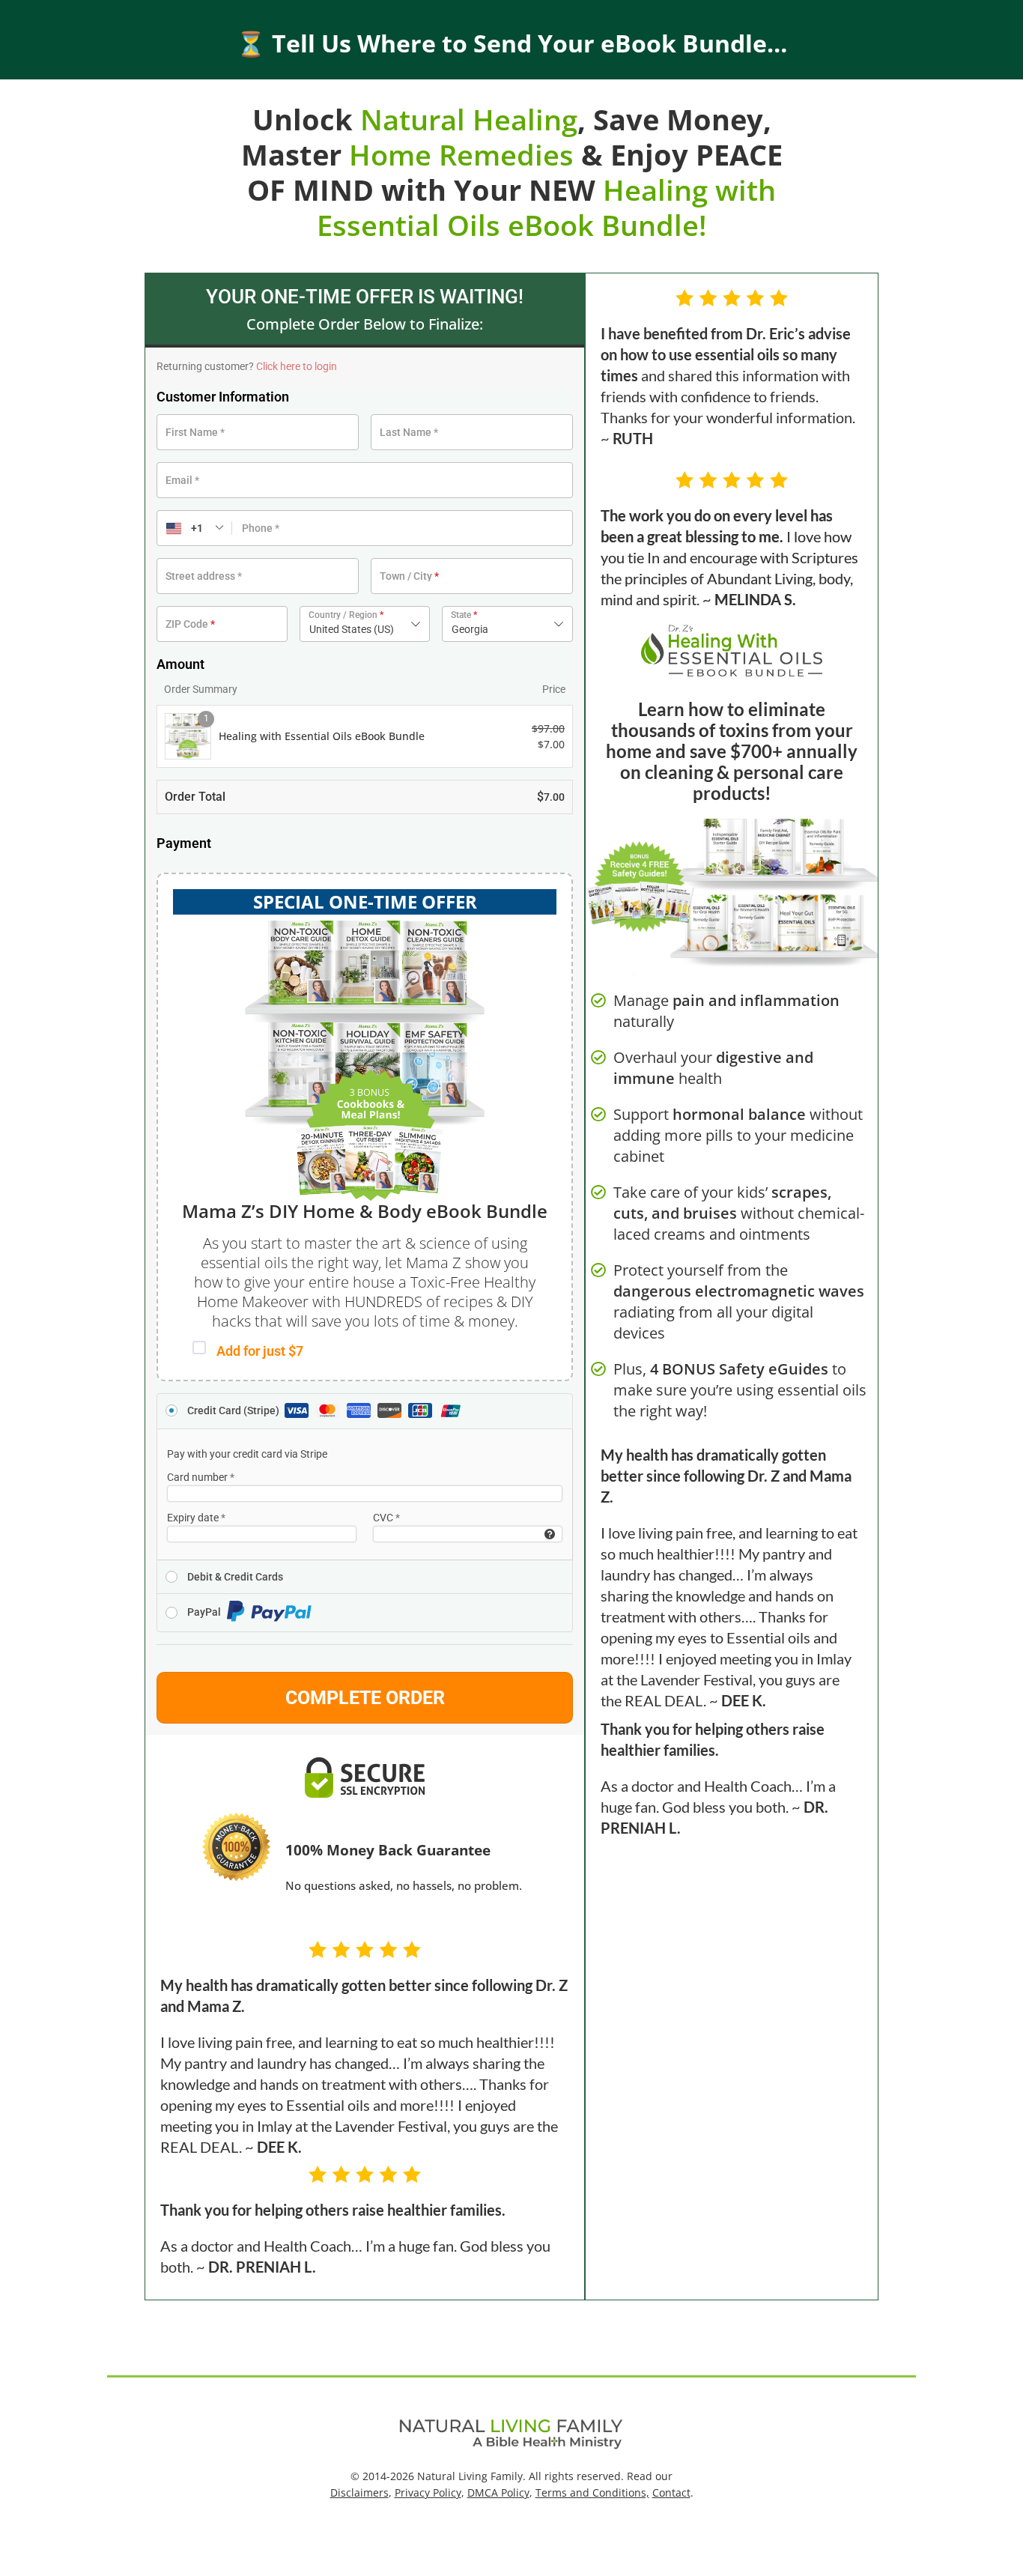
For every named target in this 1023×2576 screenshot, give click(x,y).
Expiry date (196, 1518)
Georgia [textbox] (470, 629)
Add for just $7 (260, 1351)
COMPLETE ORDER (365, 1698)
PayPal (205, 1612)
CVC (386, 1518)
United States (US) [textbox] (352, 629)
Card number (201, 1477)
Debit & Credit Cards (235, 1577)
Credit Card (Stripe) (234, 1410)
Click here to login (297, 366)
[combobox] (365, 624)
